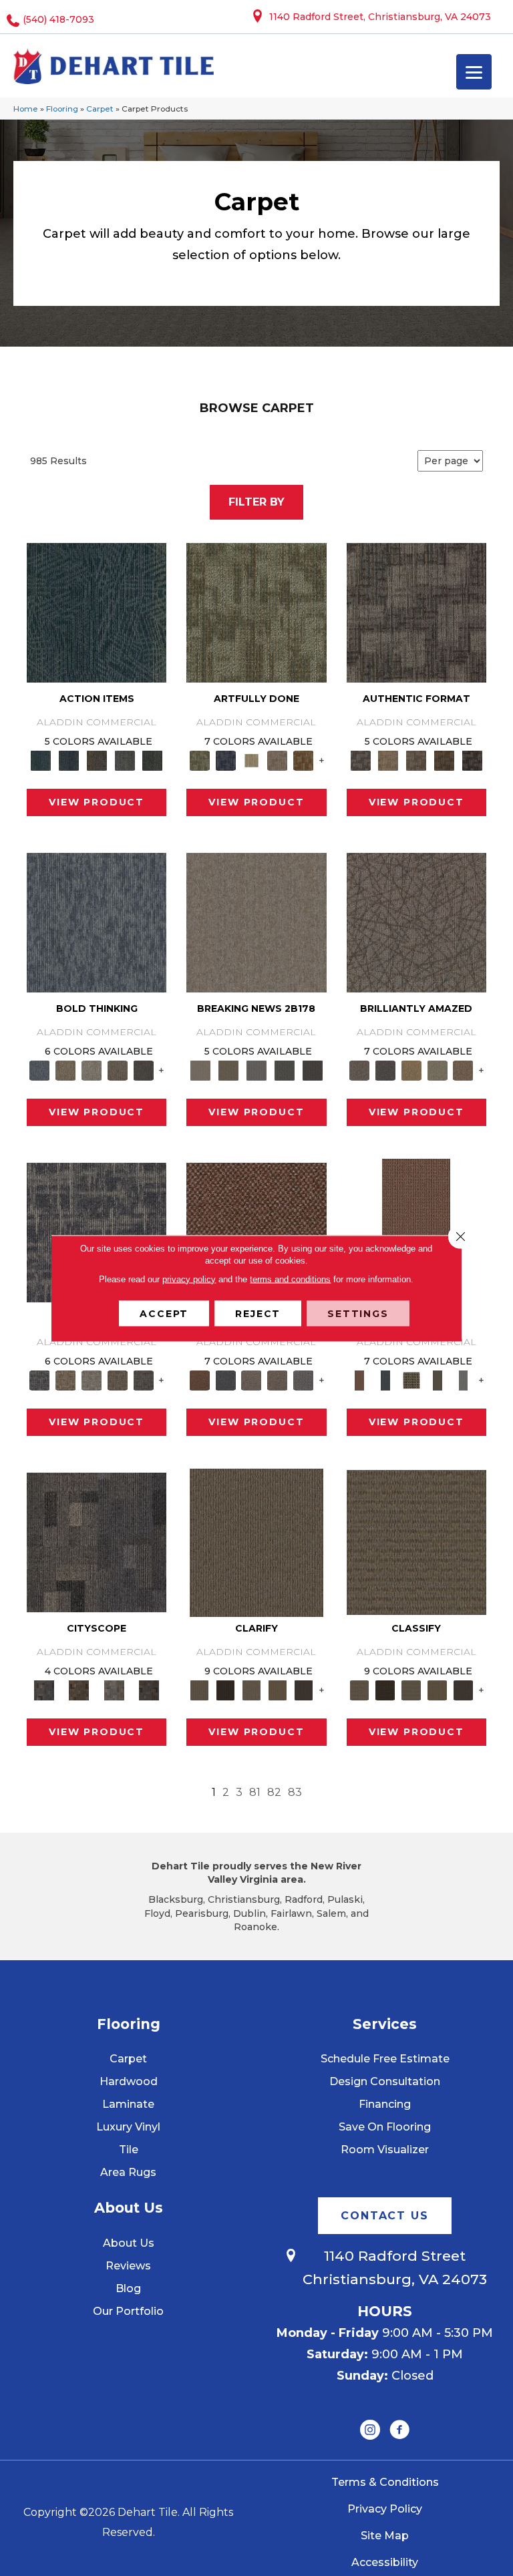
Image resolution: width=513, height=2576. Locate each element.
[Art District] (251, 1379)
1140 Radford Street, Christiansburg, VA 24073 (380, 17)
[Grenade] (66, 1069)
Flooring (62, 109)
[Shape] (97, 922)
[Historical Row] (149, 1689)
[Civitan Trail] (79, 1689)
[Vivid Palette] (304, 759)
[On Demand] (285, 1069)
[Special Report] (228, 1069)
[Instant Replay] (256, 1069)
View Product (97, 802)
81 (255, 1792)
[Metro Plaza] (278, 1379)
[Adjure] (304, 1689)
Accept (164, 1313)
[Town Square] (304, 1379)
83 (295, 1792)
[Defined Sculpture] (388, 759)
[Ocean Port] (69, 759)
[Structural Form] (472, 759)
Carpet (100, 109)
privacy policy (189, 1279)
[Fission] (118, 1069)
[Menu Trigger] (474, 72)
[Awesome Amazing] (278, 759)
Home (26, 109)
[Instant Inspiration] (463, 1069)
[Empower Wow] (437, 1069)
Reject (258, 1313)
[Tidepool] (97, 612)
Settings (358, 1313)
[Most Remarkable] (225, 759)
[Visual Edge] (416, 612)
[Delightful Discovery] (256, 612)
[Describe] (251, 1689)
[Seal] (143, 1069)
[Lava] (92, 1069)
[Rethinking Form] (444, 759)
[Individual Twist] (416, 759)
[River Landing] (225, 1379)
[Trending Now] (256, 922)
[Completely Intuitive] (411, 1069)
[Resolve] (256, 1541)
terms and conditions (290, 1279)
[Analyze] (225, 1689)
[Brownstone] (97, 759)
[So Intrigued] (416, 922)
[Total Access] (313, 1069)
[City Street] (152, 759)
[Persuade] (278, 1689)
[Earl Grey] (125, 759)
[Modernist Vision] (251, 759)
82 (274, 1792)
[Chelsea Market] (256, 1232)
